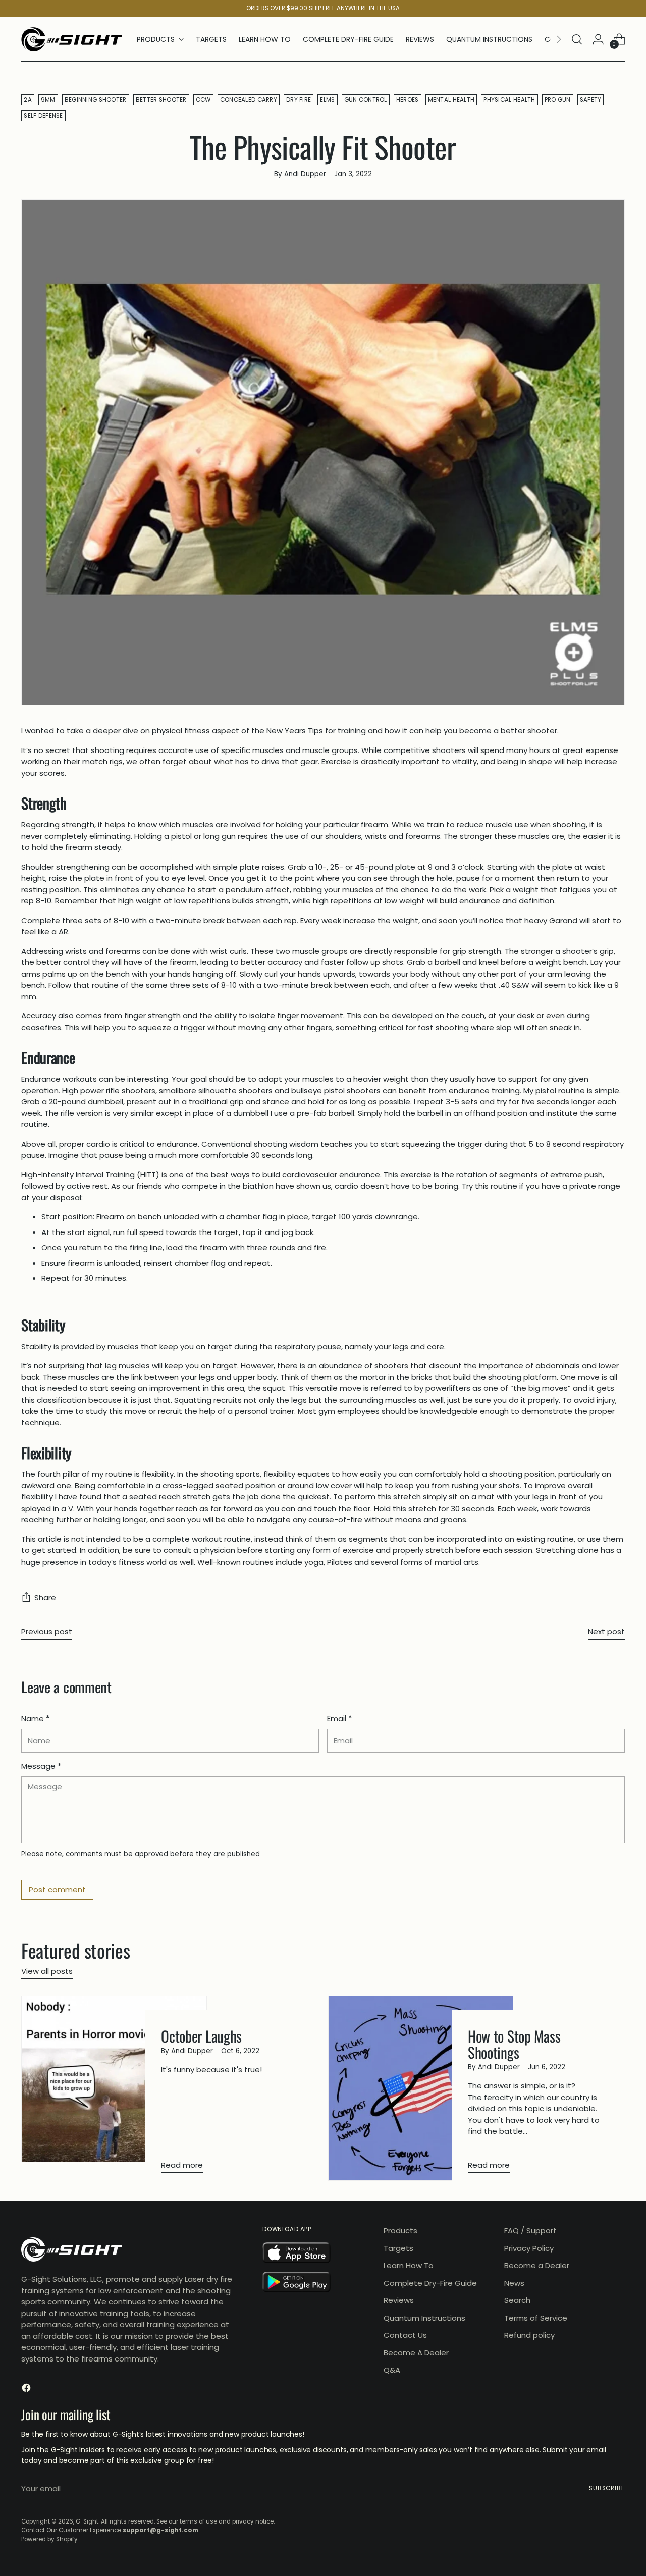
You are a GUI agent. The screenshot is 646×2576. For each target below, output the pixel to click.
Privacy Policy (529, 2248)
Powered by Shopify (49, 2539)
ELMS (327, 100)
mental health (451, 100)
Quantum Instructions (424, 2318)
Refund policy (529, 2335)
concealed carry (249, 100)
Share (45, 1598)
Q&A (392, 2370)
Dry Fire (299, 100)
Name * (35, 1718)
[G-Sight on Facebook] (27, 2390)
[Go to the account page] (598, 39)
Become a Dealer (537, 2265)
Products (400, 2231)
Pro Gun (558, 100)
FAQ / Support (530, 2231)
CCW (203, 100)
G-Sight (87, 2521)
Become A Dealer (416, 2353)
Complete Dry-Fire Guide (430, 2283)
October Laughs (201, 2036)
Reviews (399, 2300)
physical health (509, 100)
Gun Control (366, 100)
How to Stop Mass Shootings (514, 2044)
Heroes (408, 100)
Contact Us (405, 2335)
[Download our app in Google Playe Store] (317, 2284)
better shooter (161, 100)
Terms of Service (536, 2318)
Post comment (57, 1889)
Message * (41, 1766)
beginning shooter (96, 100)
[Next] (559, 39)
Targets (398, 2248)
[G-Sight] (72, 39)
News (514, 2283)
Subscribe (607, 2488)
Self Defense (43, 116)
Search (517, 2300)
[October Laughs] (114, 2088)
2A (28, 100)
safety (591, 100)
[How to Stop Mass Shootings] (421, 2088)
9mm (48, 100)
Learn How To (409, 2265)
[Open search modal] (577, 39)
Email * (339, 1718)
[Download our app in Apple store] (317, 2255)
